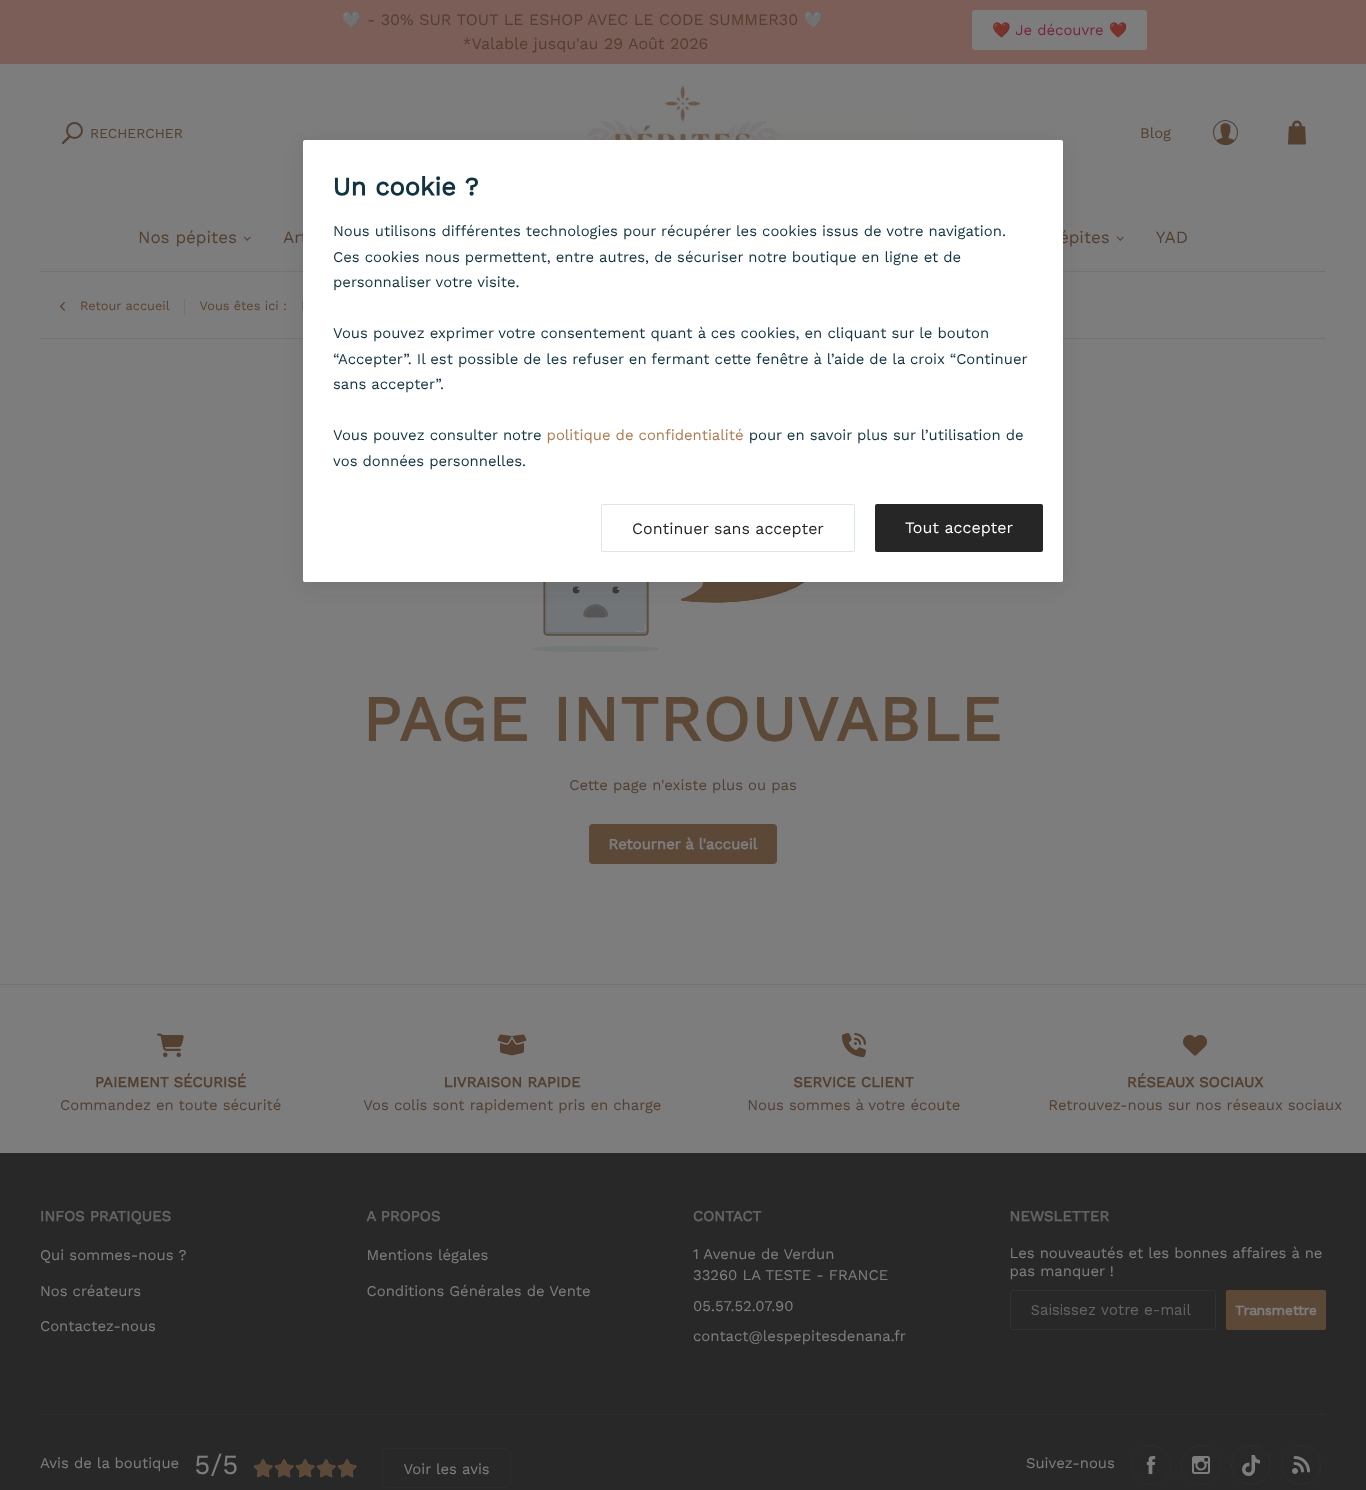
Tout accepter (959, 527)
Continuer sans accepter (728, 528)
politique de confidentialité (645, 435)
